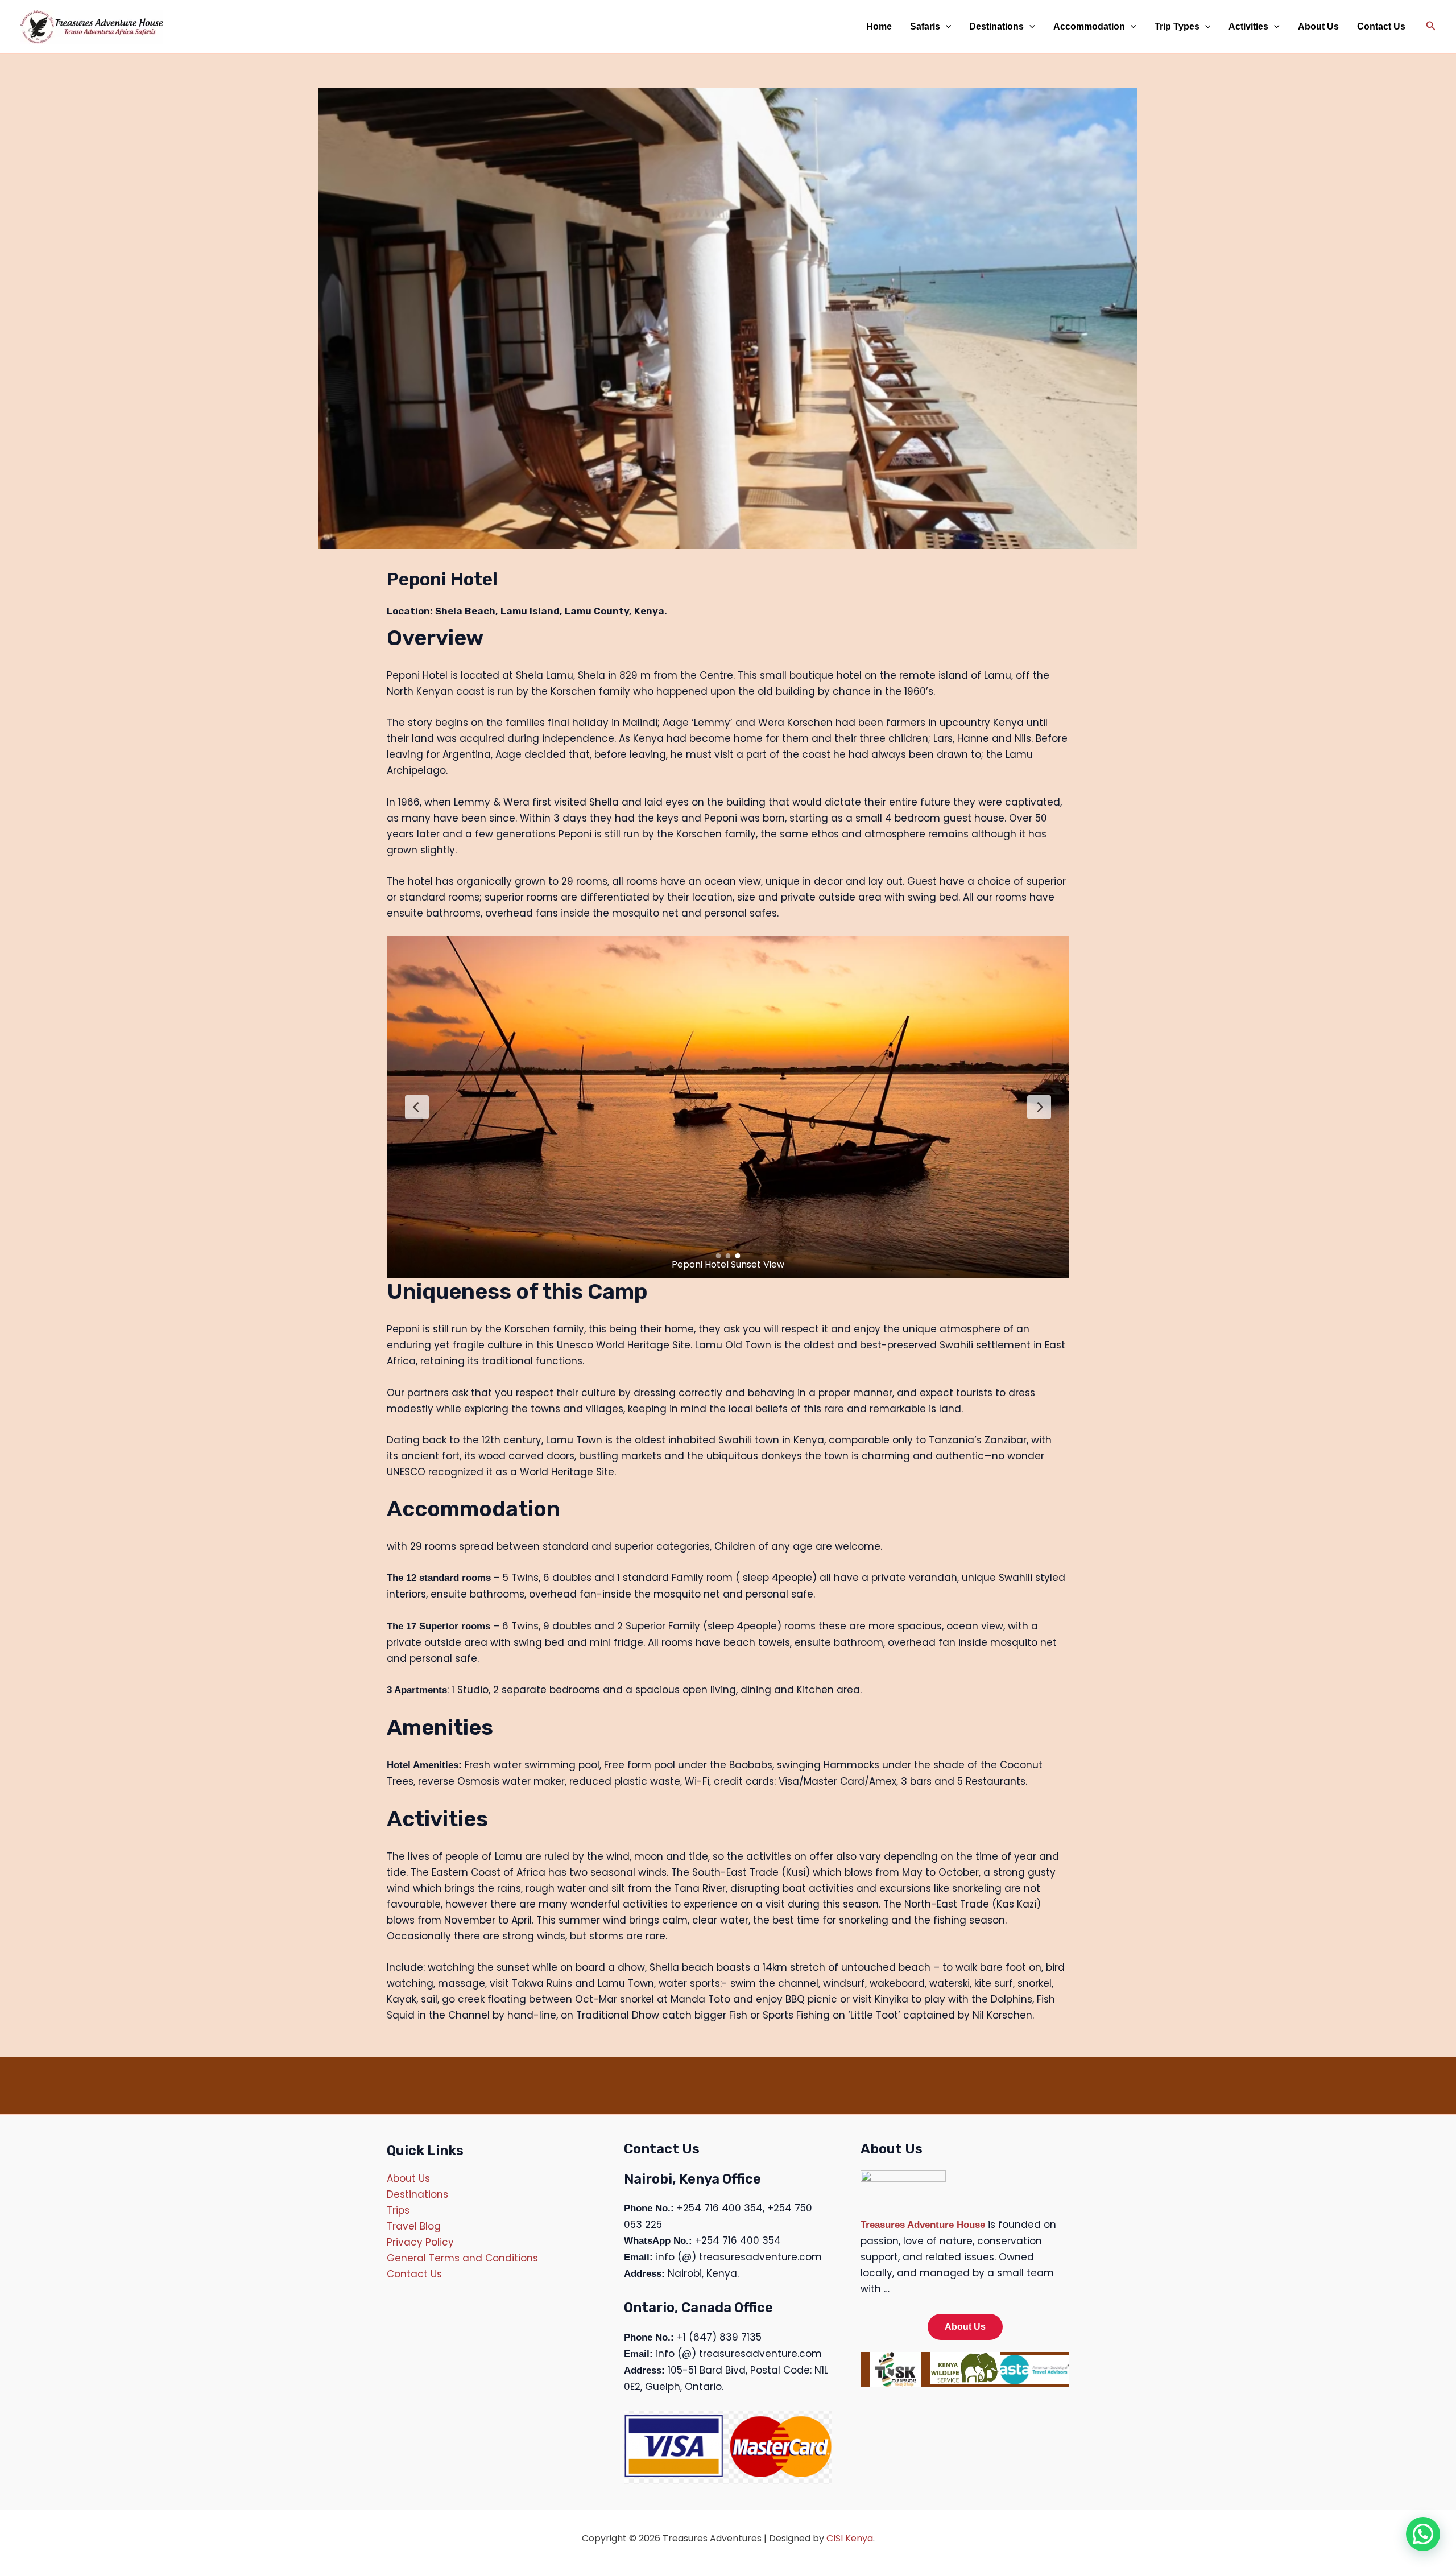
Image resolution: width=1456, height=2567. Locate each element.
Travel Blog (414, 2226)
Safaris (925, 26)
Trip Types (1177, 26)
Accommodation (1089, 26)
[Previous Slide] (417, 1107)
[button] (946, 27)
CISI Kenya (850, 2538)
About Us (1318, 26)
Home (879, 26)
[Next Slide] (1039, 1107)
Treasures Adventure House (923, 2225)
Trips (398, 2210)
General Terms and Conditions (462, 2258)
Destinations (996, 26)
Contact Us (1381, 26)
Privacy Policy (420, 2242)
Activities (1248, 26)
